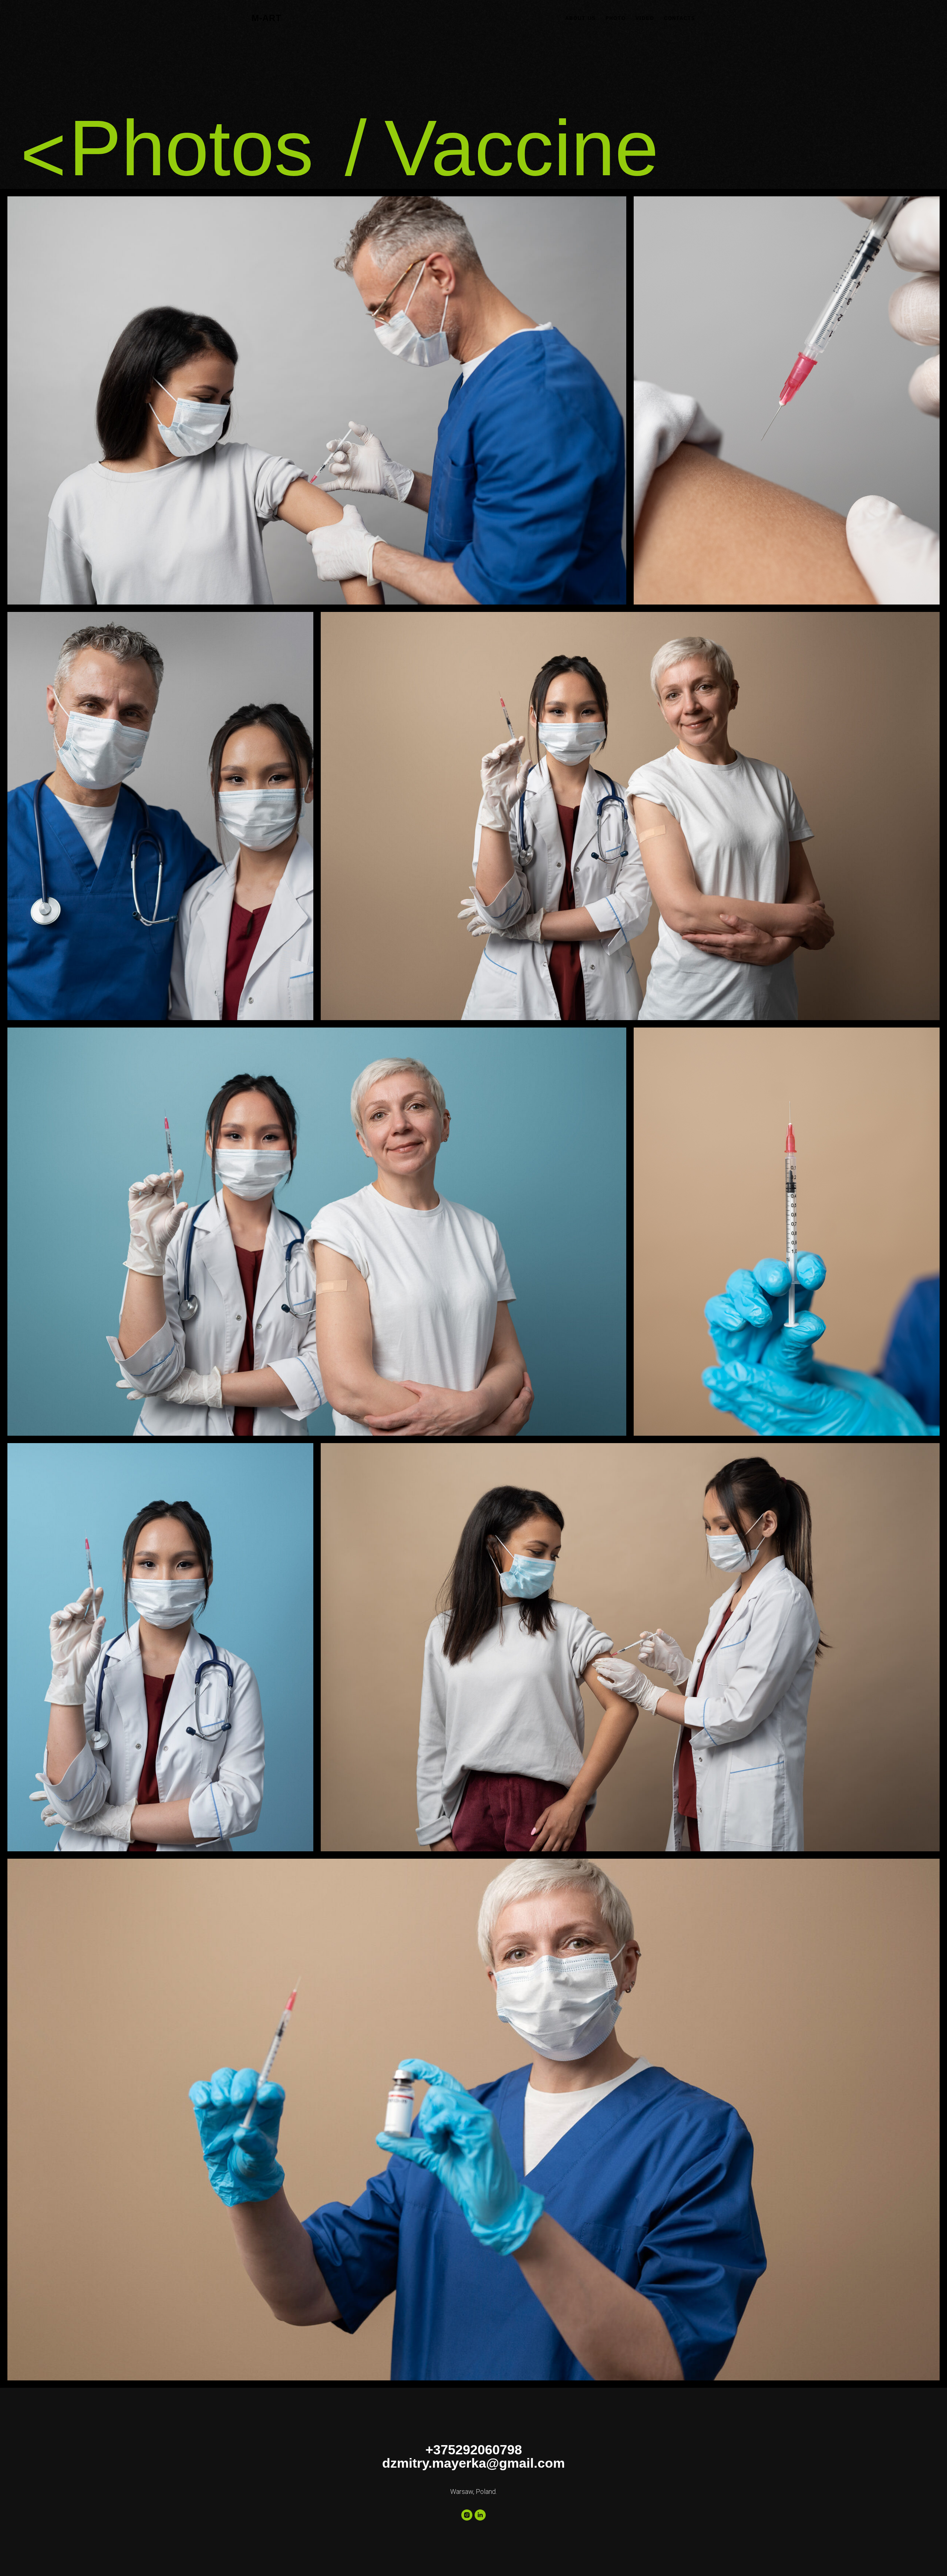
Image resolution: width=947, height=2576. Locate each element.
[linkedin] (480, 2515)
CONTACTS (680, 18)
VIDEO (645, 18)
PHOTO (616, 18)
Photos (191, 148)
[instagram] (467, 2515)
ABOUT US (580, 18)
